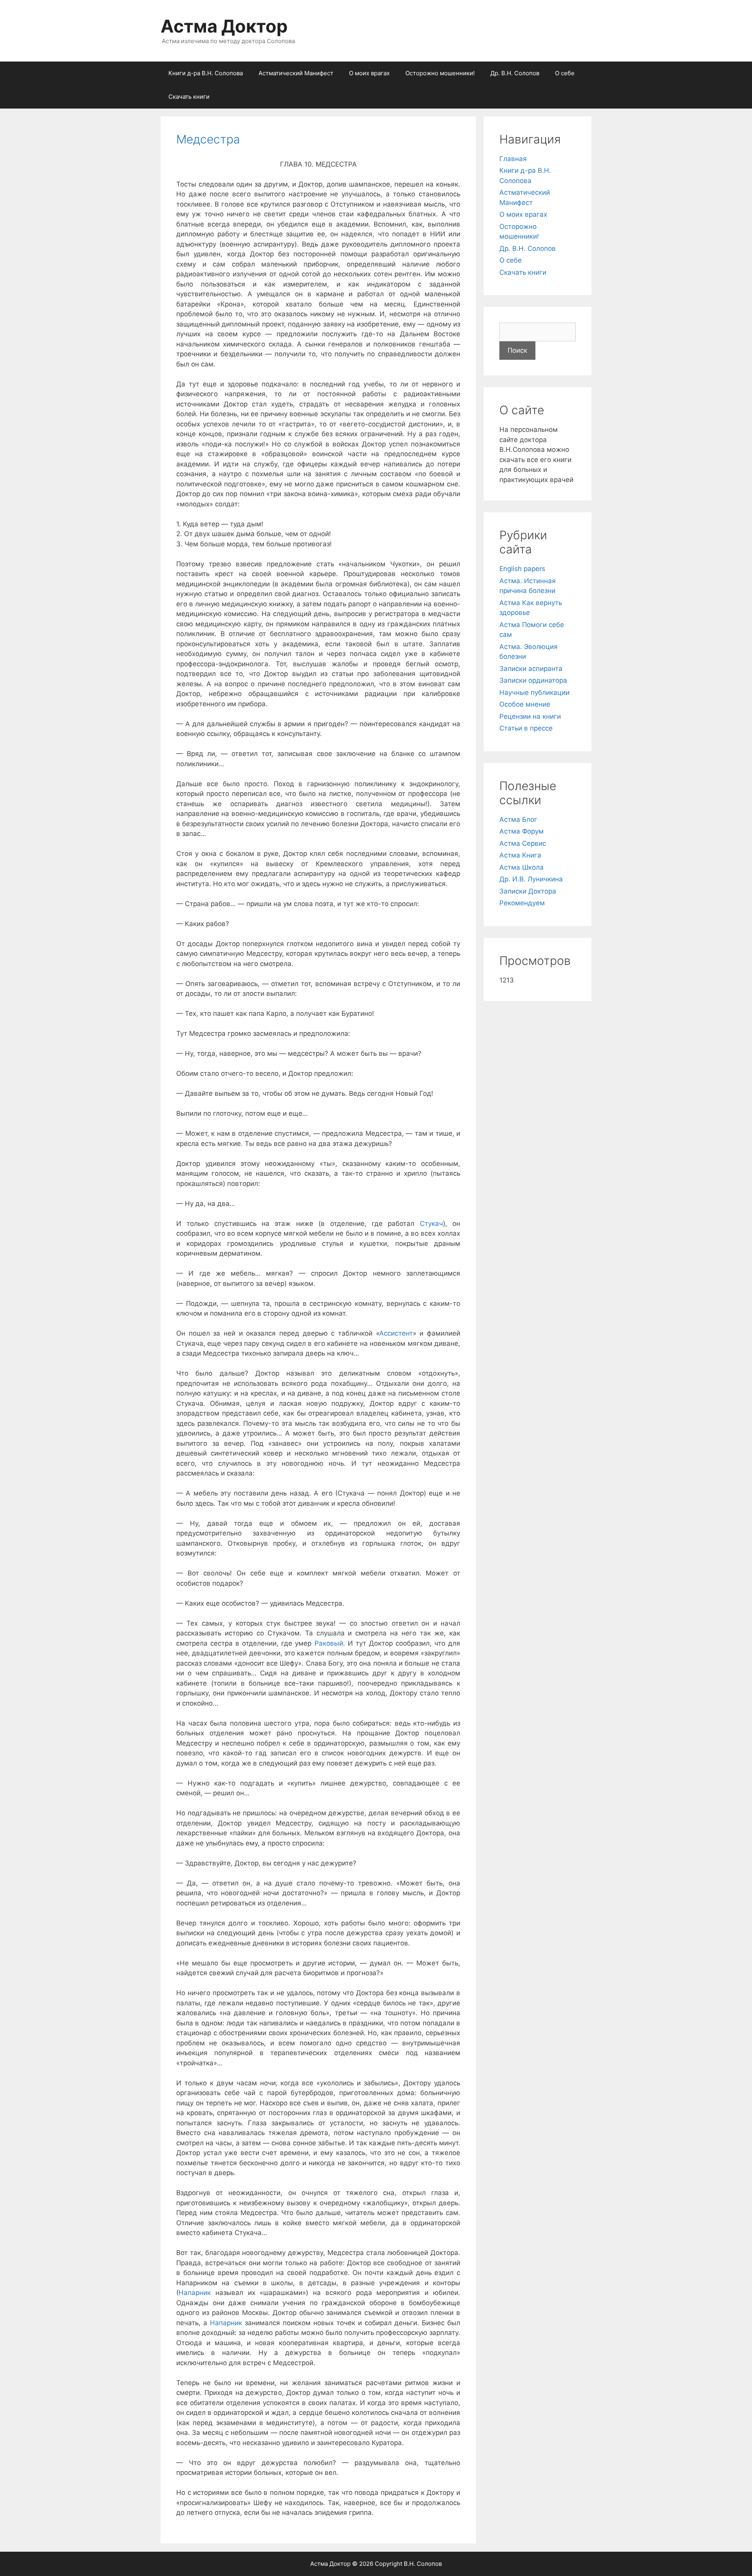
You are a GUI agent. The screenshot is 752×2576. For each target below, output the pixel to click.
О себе (565, 73)
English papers (522, 569)
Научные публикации (534, 692)
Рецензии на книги (530, 716)
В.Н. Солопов (423, 2564)
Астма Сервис (523, 843)
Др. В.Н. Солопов (515, 73)
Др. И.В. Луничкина (531, 879)
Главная (513, 159)
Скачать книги (189, 97)
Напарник (195, 2293)
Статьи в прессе (526, 728)
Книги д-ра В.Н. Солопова (206, 73)
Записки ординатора (533, 680)
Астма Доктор (224, 26)
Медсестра (208, 139)
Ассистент (396, 1333)
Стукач (431, 1224)
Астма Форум (522, 831)
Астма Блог (518, 819)
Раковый (329, 1643)
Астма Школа (522, 867)
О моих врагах (369, 73)
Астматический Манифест (296, 73)
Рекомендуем (522, 903)
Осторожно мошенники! (440, 73)
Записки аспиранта (531, 669)
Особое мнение (525, 704)
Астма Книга (520, 855)
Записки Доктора (528, 891)
